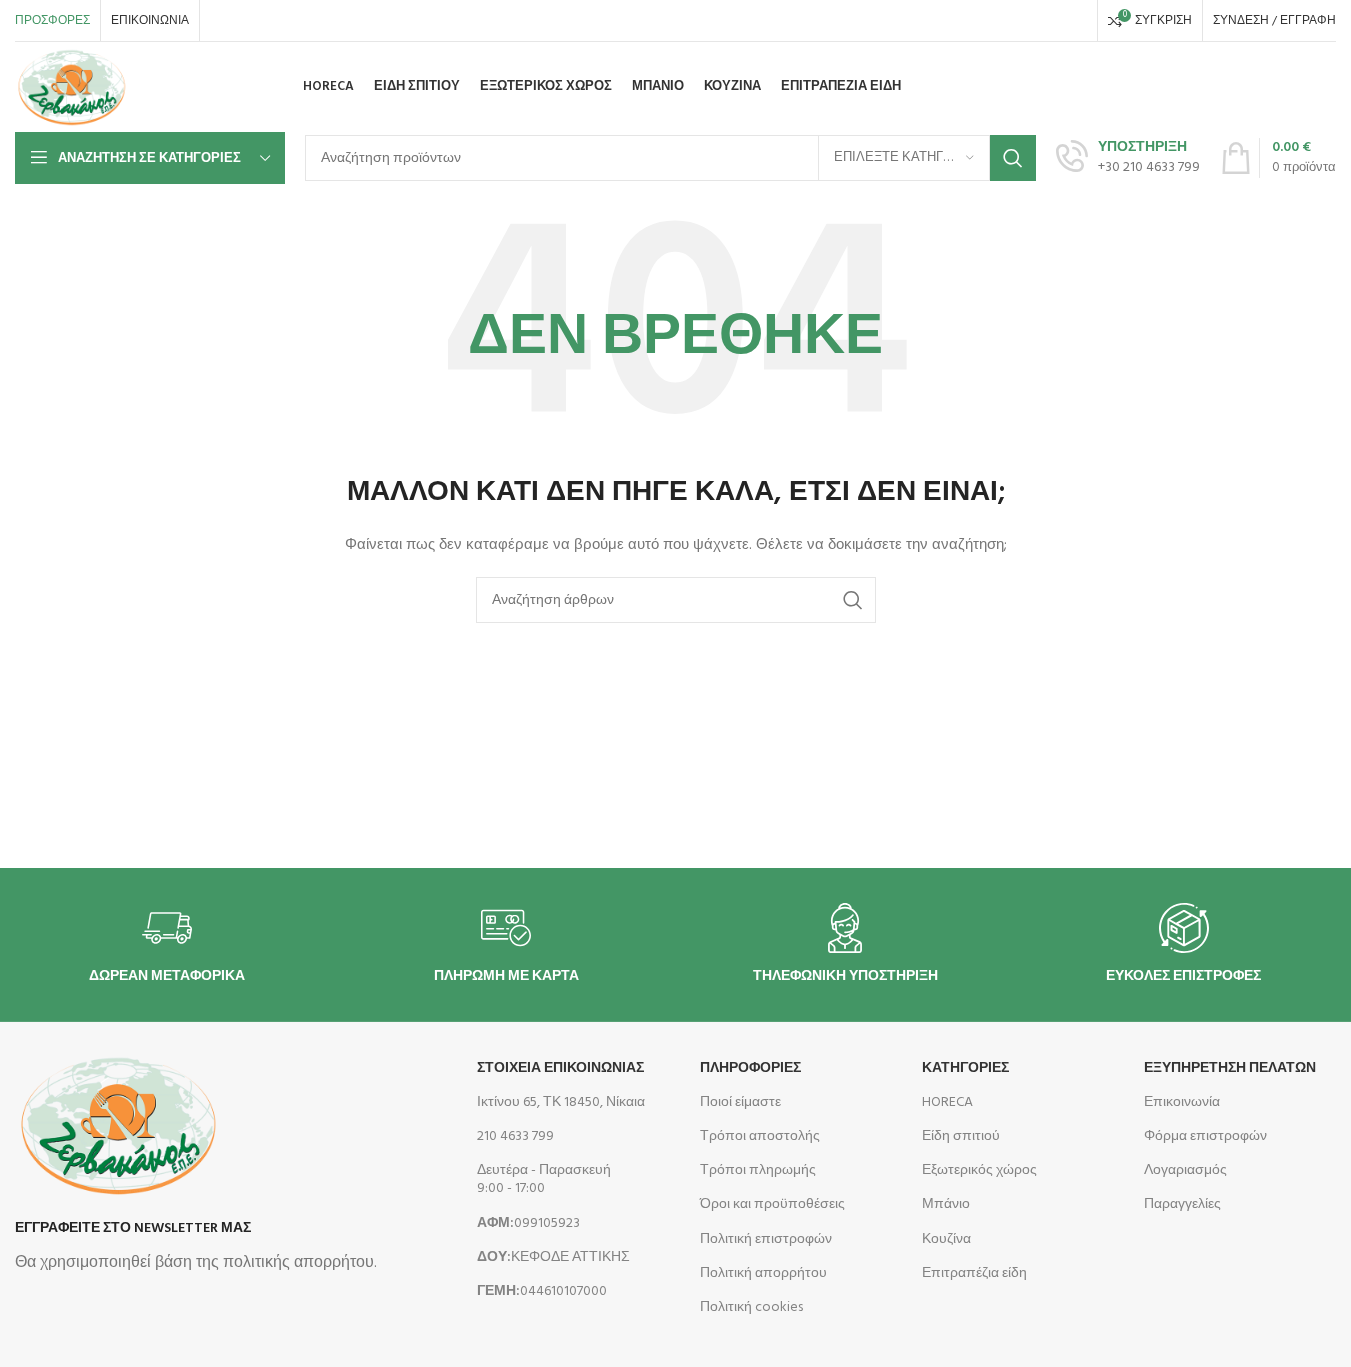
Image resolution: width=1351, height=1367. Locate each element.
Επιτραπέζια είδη (974, 1273)
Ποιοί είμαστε (740, 1102)
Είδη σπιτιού (961, 1136)
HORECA (947, 1102)
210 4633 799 (515, 1136)
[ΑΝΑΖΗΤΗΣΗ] (1013, 158)
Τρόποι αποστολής (760, 1136)
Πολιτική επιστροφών (766, 1239)
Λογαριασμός (1185, 1170)
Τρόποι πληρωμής (758, 1170)
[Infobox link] (1128, 158)
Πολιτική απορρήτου (763, 1273)
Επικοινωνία (1182, 1102)
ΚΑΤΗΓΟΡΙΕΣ (965, 1068)
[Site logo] (71, 87)
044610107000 (542, 1291)
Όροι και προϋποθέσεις (772, 1204)
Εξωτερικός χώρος (979, 1170)
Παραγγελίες (1182, 1204)
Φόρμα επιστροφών (1205, 1136)
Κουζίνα (946, 1239)
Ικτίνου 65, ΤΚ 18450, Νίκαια (561, 1102)
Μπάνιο (946, 1204)
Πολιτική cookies (751, 1307)
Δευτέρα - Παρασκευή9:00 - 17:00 (544, 1179)
